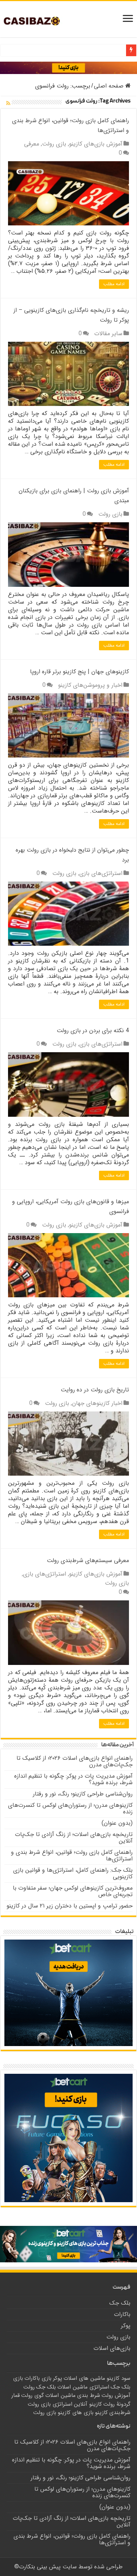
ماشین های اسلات (84, 2378)
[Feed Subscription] (8, 104)
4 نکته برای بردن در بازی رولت (93, 1031)
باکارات (122, 2314)
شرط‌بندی (120, 2413)
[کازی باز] (37, 21)
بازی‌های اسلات (112, 2348)
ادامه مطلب (114, 284)
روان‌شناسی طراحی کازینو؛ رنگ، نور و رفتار (83, 1794)
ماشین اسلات (60, 2395)
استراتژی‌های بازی (101, 873)
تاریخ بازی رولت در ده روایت (95, 1390)
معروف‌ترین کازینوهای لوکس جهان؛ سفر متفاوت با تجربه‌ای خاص (73, 1891)
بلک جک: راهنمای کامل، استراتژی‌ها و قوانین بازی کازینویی (73, 1873)
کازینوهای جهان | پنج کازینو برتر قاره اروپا (79, 672)
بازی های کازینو (76, 2413)
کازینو (101, 2413)
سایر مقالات (108, 334)
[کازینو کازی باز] (68, 67)
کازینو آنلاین (88, 2404)
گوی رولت (33, 2395)
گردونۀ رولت (117, 2404)
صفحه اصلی (110, 86)
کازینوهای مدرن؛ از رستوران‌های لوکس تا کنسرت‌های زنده (70, 1808)
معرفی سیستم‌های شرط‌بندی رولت (88, 1560)
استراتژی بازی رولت (50, 2404)
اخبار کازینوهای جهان (97, 1403)
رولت (29, 2387)
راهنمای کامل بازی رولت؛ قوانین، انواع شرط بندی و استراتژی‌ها (72, 1856)
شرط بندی (89, 2395)
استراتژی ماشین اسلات (83, 2387)
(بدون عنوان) (117, 1823)
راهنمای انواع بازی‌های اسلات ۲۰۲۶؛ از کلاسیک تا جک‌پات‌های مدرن (75, 1761)
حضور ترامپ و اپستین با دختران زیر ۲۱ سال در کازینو (70, 1906)
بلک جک (120, 2303)
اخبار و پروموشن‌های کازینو (90, 685)
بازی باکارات (38, 2378)
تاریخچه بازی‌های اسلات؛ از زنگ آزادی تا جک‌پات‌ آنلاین (74, 1838)
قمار (16, 2395)
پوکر (126, 2326)
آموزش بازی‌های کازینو (96, 144)
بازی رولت (54, 144)
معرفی (32, 144)
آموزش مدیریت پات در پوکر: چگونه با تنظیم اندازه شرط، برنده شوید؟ (73, 1779)
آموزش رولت (116, 2395)
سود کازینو (119, 2378)
